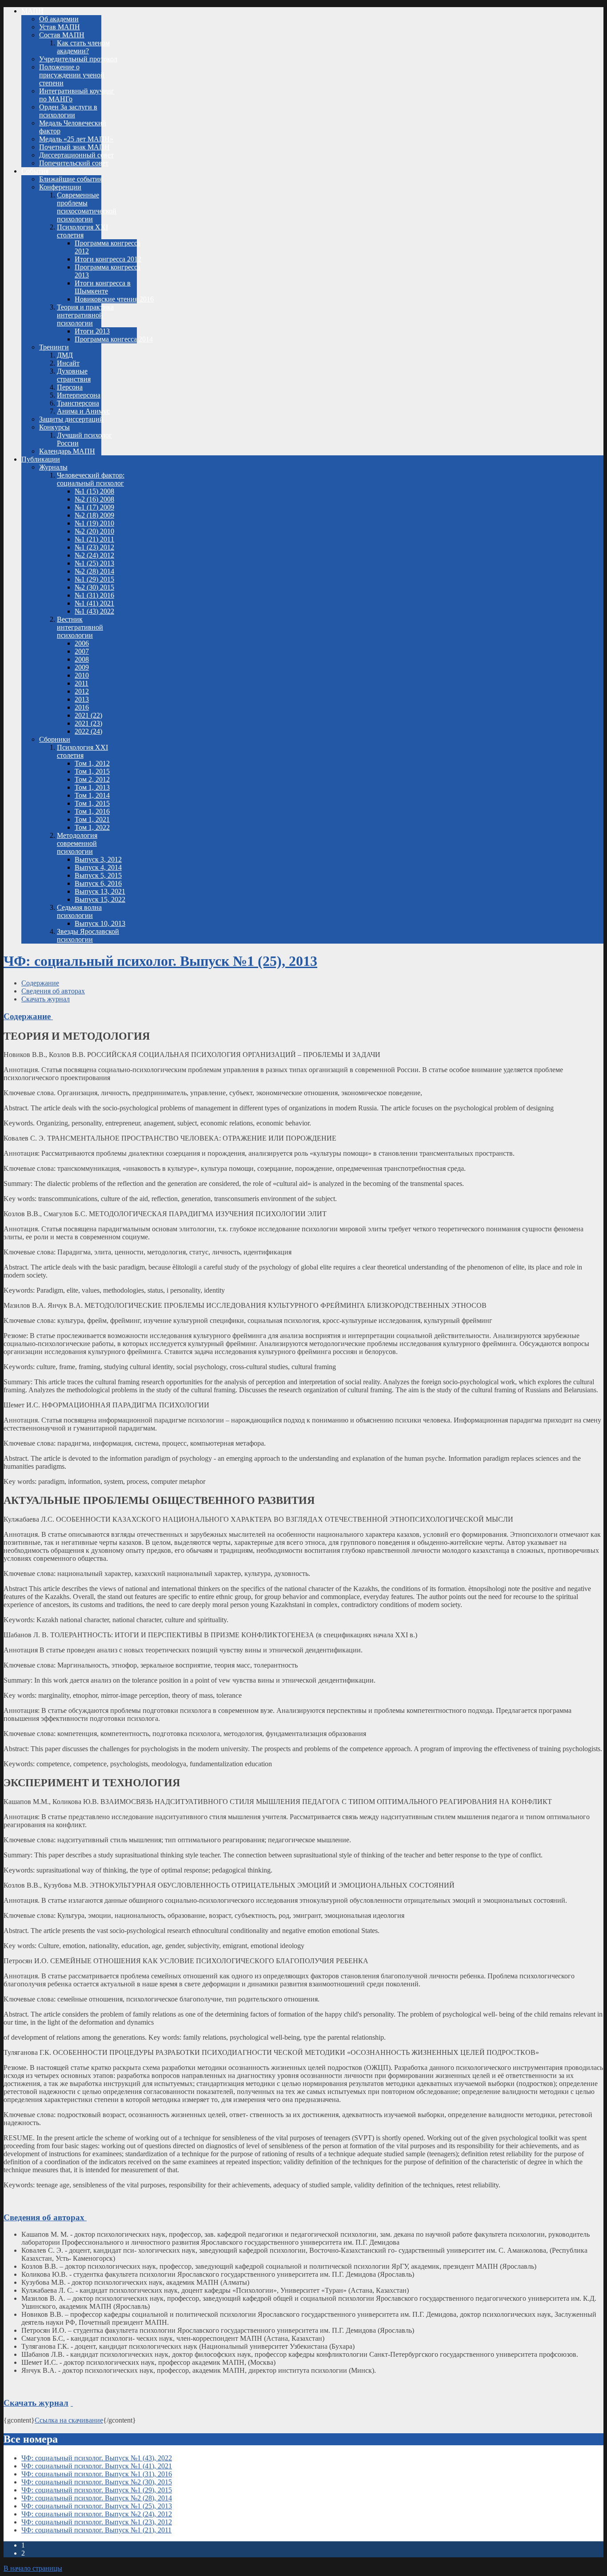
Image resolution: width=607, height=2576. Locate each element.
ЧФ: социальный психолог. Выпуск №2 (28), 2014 (97, 2498)
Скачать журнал (46, 999)
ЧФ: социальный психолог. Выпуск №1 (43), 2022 (97, 2458)
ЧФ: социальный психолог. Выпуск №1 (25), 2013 (160, 961)
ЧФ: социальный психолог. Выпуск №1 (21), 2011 (96, 2530)
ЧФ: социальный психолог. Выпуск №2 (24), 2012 (97, 2514)
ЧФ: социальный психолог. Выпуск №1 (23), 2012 (97, 2522)
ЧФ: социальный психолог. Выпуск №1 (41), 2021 (97, 2466)
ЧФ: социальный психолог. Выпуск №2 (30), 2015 (97, 2482)
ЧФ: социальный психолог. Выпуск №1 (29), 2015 (97, 2490)
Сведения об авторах (53, 991)
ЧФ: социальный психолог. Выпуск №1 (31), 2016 (97, 2474)
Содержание (40, 983)
